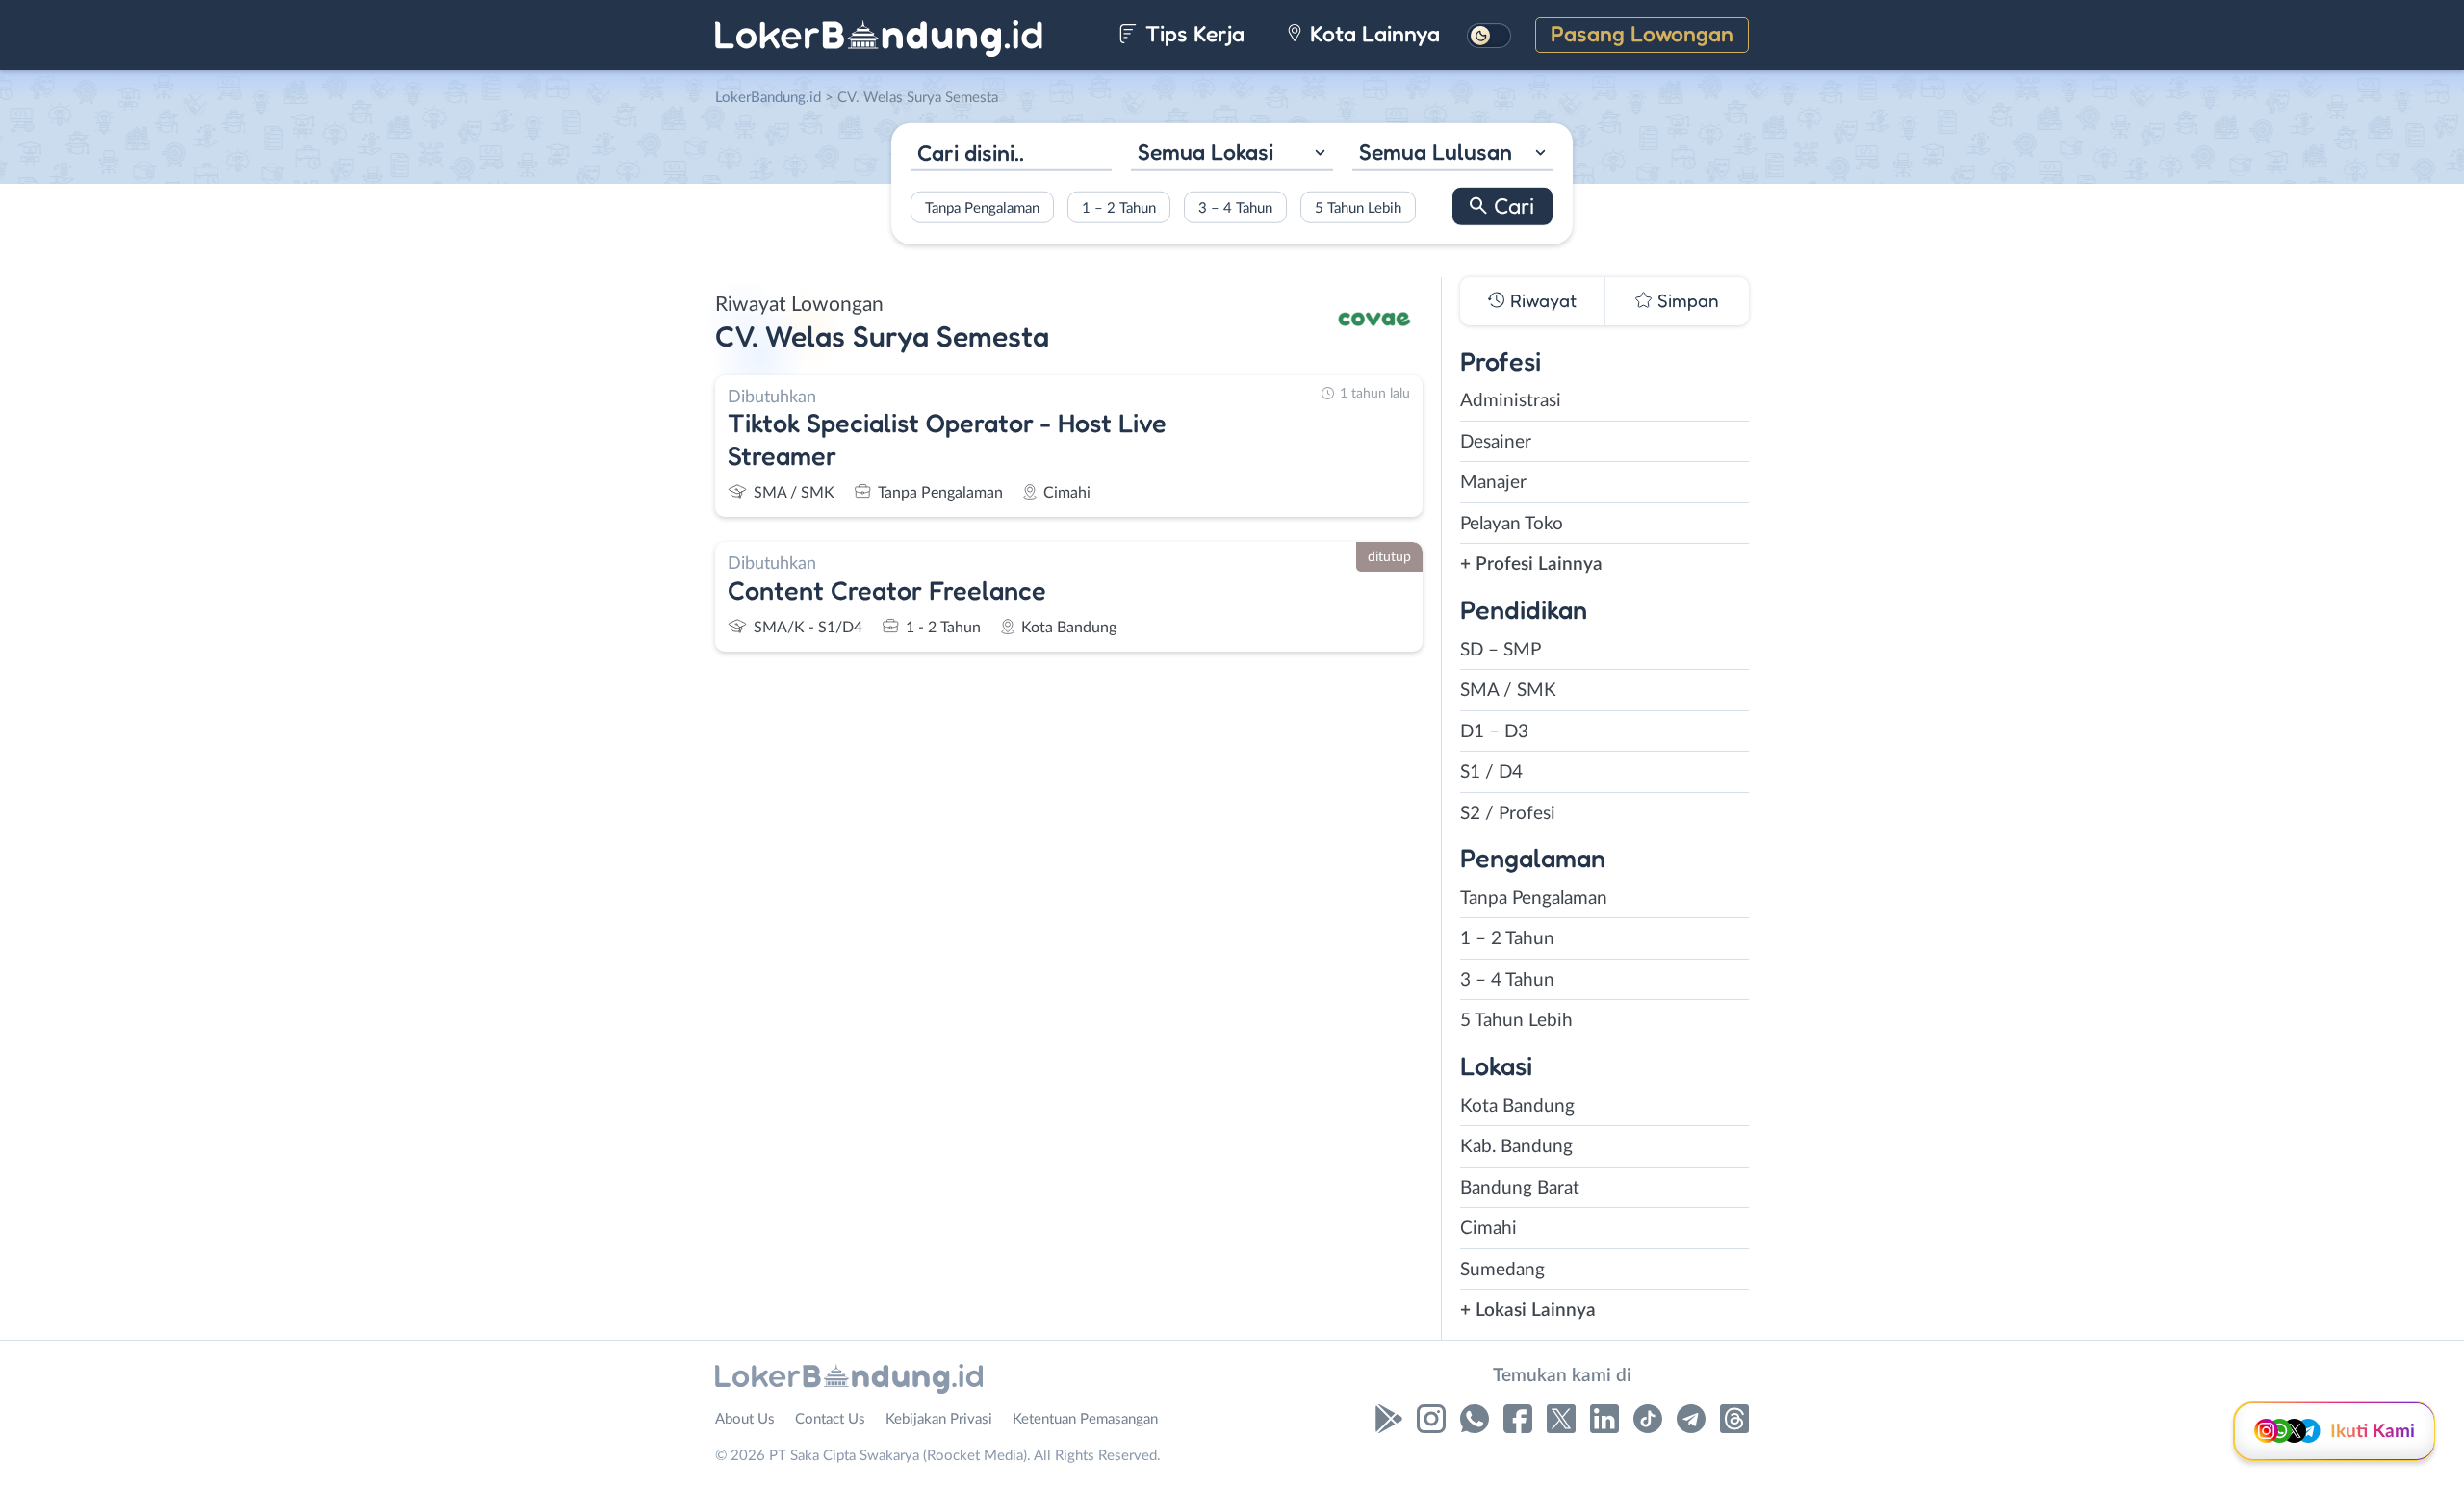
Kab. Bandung (1516, 1147)
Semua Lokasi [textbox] (1206, 152)
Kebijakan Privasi (939, 1419)
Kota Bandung (1517, 1106)
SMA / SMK (1508, 691)
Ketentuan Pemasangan (1085, 1419)
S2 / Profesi (1508, 814)
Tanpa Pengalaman (982, 207)
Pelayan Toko (1512, 524)
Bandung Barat (1520, 1188)
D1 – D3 (1494, 732)
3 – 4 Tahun (1235, 207)
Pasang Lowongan (1642, 33)
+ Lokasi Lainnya (1528, 1310)
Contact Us (830, 1419)
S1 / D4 (1491, 772)
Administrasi (1511, 401)
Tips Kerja (1192, 33)
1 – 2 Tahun (1119, 207)
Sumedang (1502, 1270)
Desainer (1496, 442)
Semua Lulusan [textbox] (1436, 152)
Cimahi (1489, 1229)
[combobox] (1232, 154)
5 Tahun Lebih (1358, 207)
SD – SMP (1501, 650)
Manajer (1493, 483)
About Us (745, 1419)
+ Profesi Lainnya (1531, 565)
